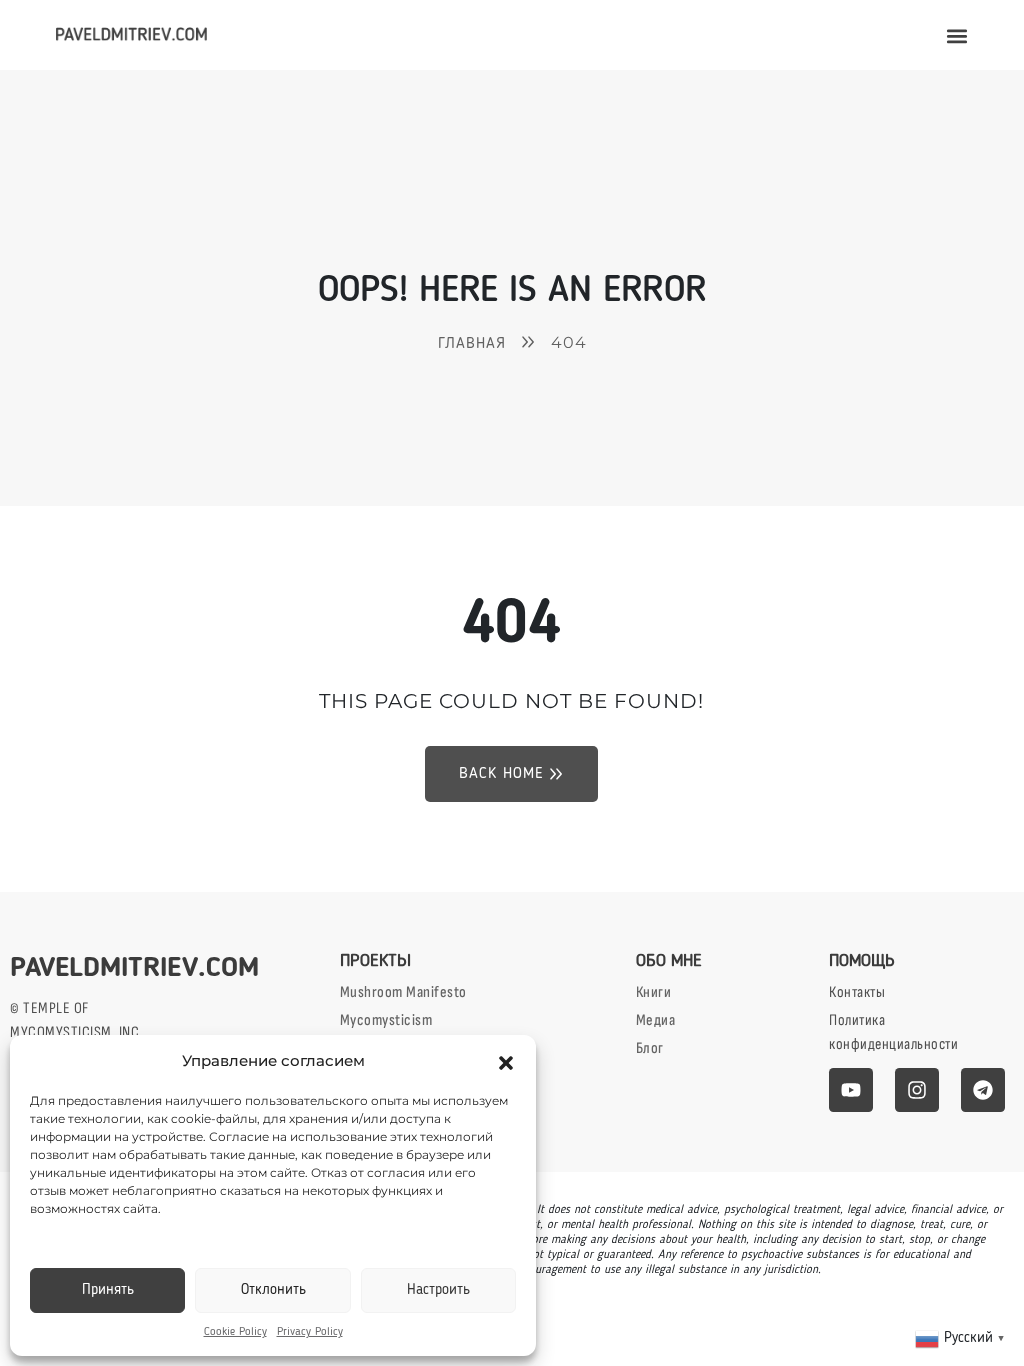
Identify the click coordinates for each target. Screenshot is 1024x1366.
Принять (108, 1290)
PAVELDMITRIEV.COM (134, 969)
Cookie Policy (235, 1332)
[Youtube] (851, 1090)
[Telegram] (983, 1090)
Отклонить (273, 1290)
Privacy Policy (310, 1332)
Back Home (501, 774)
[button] (506, 1061)
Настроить (438, 1290)
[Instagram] (917, 1090)
